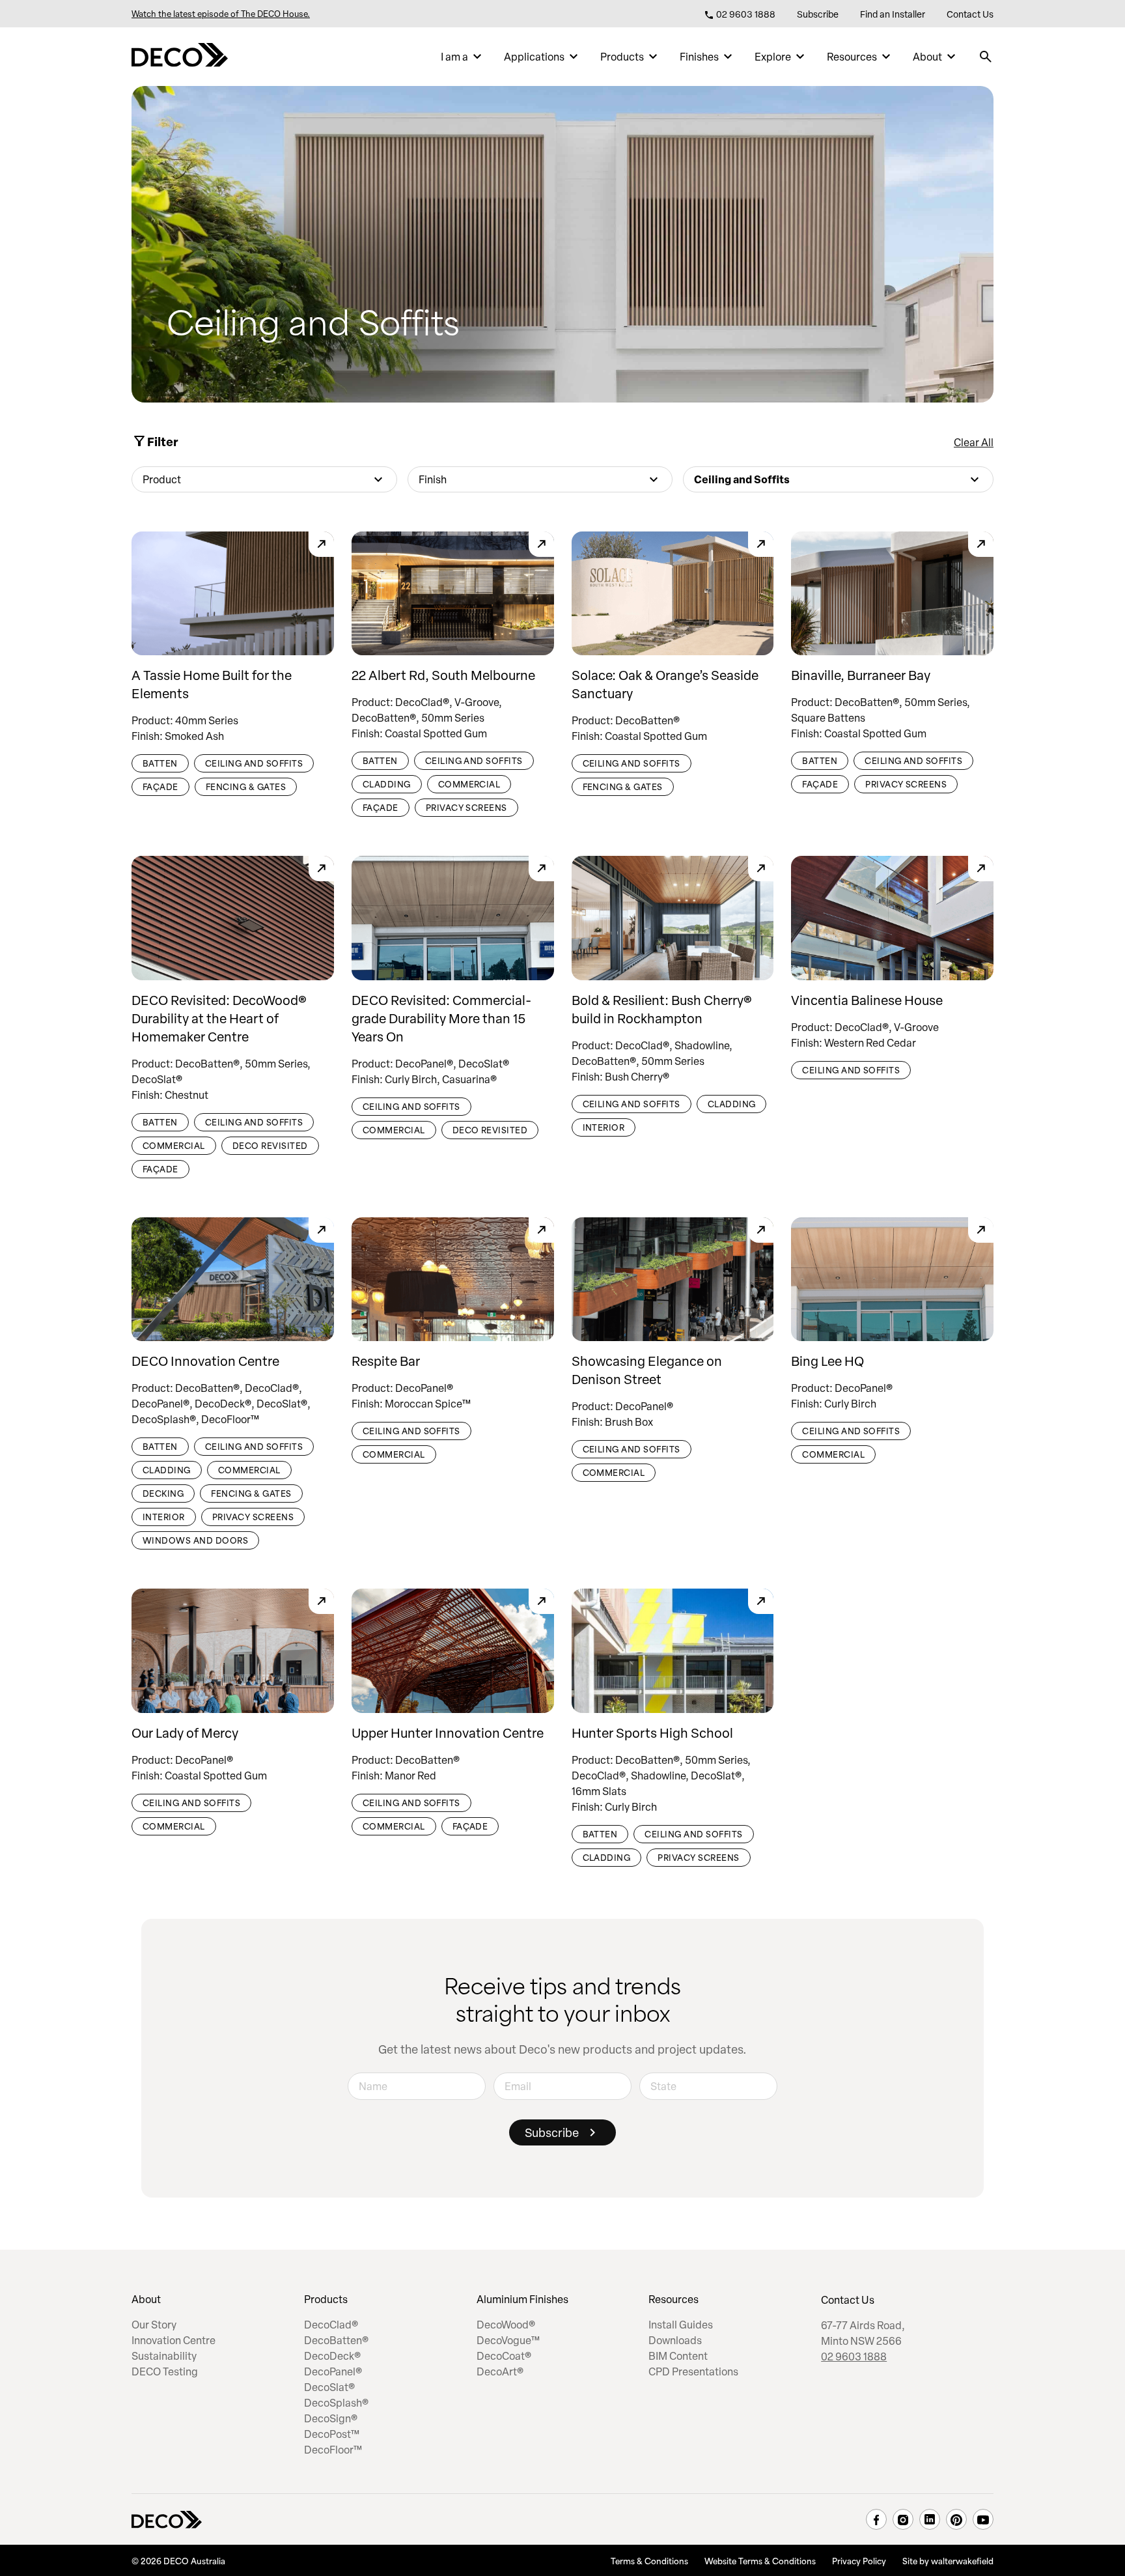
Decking (163, 1493)
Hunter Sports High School (652, 1733)
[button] (264, 479)
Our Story (154, 2325)
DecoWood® (506, 2325)
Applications (534, 57)
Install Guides (681, 2325)
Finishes (699, 57)
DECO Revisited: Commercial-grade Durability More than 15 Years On (441, 1018)
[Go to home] (180, 57)
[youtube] (983, 2519)
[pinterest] (956, 2519)
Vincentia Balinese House (867, 1000)
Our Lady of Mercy (185, 1733)
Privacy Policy (859, 2560)
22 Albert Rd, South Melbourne (443, 675)
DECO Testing (165, 2371)
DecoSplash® (336, 2403)
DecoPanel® (333, 2371)
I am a (454, 57)
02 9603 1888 (745, 14)
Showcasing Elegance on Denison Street (647, 1370)
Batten (160, 763)
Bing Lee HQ (827, 1361)
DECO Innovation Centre (205, 1361)
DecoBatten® (336, 2340)
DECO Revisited (270, 1145)
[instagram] (903, 2519)
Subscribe (818, 14)
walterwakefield (962, 2560)
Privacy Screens (466, 807)
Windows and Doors (195, 1540)
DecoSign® (331, 2418)
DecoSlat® (329, 2387)
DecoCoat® (504, 2356)
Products (622, 57)
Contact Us (970, 14)
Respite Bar (386, 1361)
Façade (160, 786)
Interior (604, 1127)
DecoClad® (331, 2325)
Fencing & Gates (246, 786)
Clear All (974, 442)
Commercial (469, 784)
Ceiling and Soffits (254, 763)
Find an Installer (893, 14)
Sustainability (164, 2356)
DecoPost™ (332, 2434)
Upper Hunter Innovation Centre (448, 1733)
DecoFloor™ (333, 2450)
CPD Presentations (693, 2371)
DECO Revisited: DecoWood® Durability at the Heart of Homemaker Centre (219, 1018)
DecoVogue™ (508, 2340)
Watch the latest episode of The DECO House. (221, 14)
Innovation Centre (174, 2340)
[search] (986, 57)
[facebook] (876, 2519)
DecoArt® (500, 2371)
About (927, 57)
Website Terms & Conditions (760, 2560)
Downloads (675, 2340)
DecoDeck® (332, 2356)
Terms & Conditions (649, 2560)
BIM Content (678, 2356)
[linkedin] (930, 2519)
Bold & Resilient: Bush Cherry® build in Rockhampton (662, 1009)
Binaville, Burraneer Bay (861, 675)
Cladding (387, 784)
